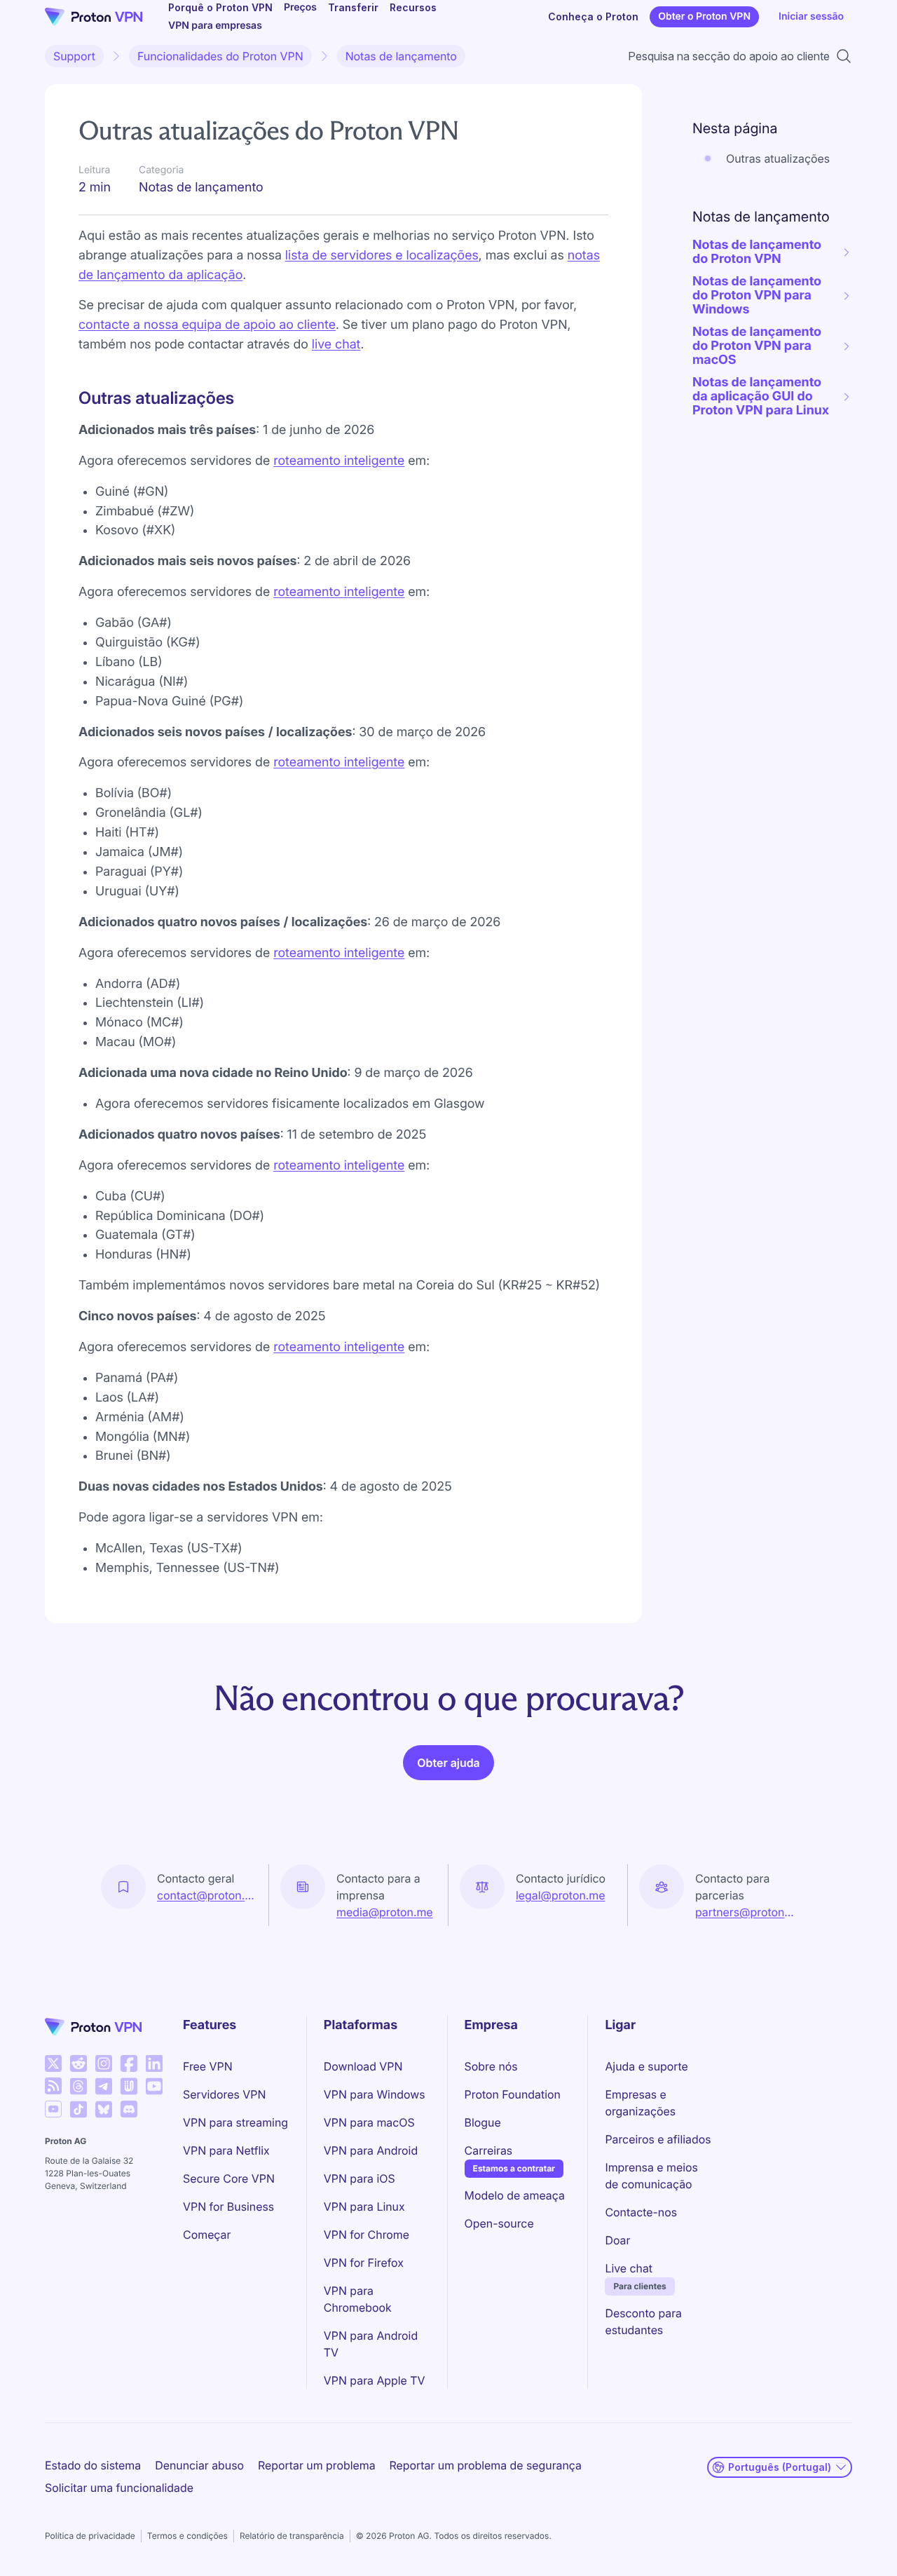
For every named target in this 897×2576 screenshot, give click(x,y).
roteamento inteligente (339, 461)
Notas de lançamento (401, 56)
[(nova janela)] (53, 2063)
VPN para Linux (364, 2206)
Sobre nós (491, 2066)
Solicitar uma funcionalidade (119, 2488)
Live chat (629, 2268)
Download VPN (363, 2066)
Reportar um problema (317, 2465)
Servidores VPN (224, 2094)
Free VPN (208, 2066)
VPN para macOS (369, 2122)
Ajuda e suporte (646, 2066)
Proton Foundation (513, 2094)
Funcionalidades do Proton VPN (220, 56)
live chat (336, 345)
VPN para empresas (215, 26)
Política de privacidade (90, 2536)
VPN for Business (228, 2206)
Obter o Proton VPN (704, 16)
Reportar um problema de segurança (486, 2465)
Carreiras (489, 2150)
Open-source (499, 2223)
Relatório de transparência (292, 2536)
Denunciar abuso (199, 2465)
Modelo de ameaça (515, 2195)
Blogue (483, 2122)
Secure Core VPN (229, 2178)
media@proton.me (385, 1912)
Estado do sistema (93, 2465)
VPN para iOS (360, 2178)
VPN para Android (371, 2150)
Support (74, 56)
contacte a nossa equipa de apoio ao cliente (207, 325)
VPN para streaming (235, 2122)
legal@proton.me (560, 1895)
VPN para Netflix (226, 2150)
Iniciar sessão (811, 16)
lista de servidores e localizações (382, 256)
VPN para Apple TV (375, 2380)
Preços (300, 7)
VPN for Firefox (364, 2263)
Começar (207, 2235)
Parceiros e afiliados (658, 2139)
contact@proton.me (207, 1895)
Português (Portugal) (780, 2467)
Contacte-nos (641, 2212)
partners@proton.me (746, 1912)
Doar (617, 2240)
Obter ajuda (448, 1763)
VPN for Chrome (367, 2235)
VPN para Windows (375, 2094)
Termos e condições (187, 2536)
